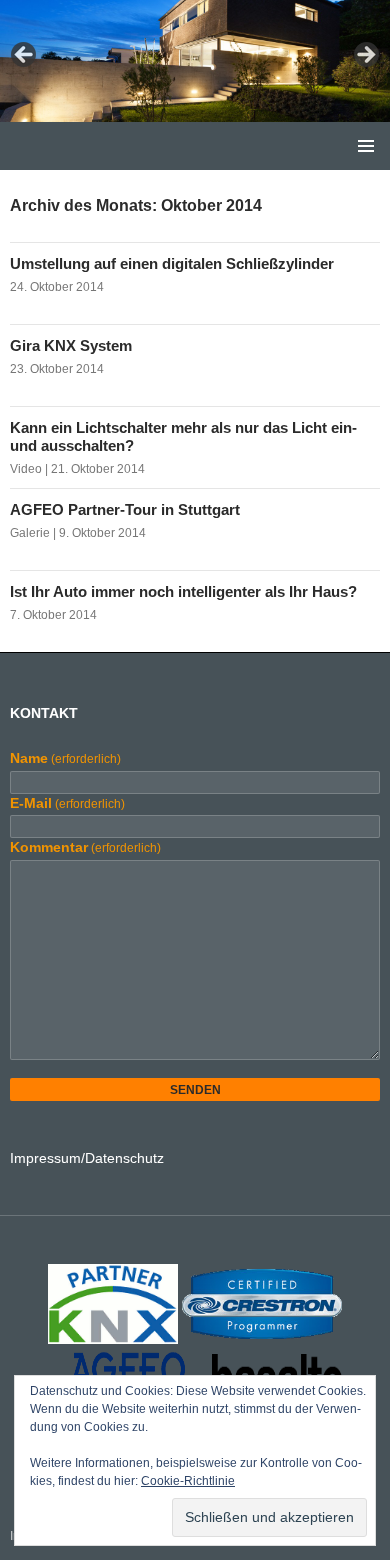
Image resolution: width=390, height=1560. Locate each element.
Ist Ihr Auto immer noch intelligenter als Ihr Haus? (183, 591)
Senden (195, 1090)
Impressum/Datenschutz (87, 1158)
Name (65, 758)
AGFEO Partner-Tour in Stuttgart (125, 509)
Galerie (30, 533)
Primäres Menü (366, 146)
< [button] (25, 56)
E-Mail (67, 803)
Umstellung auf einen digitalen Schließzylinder (172, 263)
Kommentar (85, 847)
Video (26, 469)
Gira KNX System (71, 345)
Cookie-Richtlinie (188, 1481)
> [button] (365, 56)
